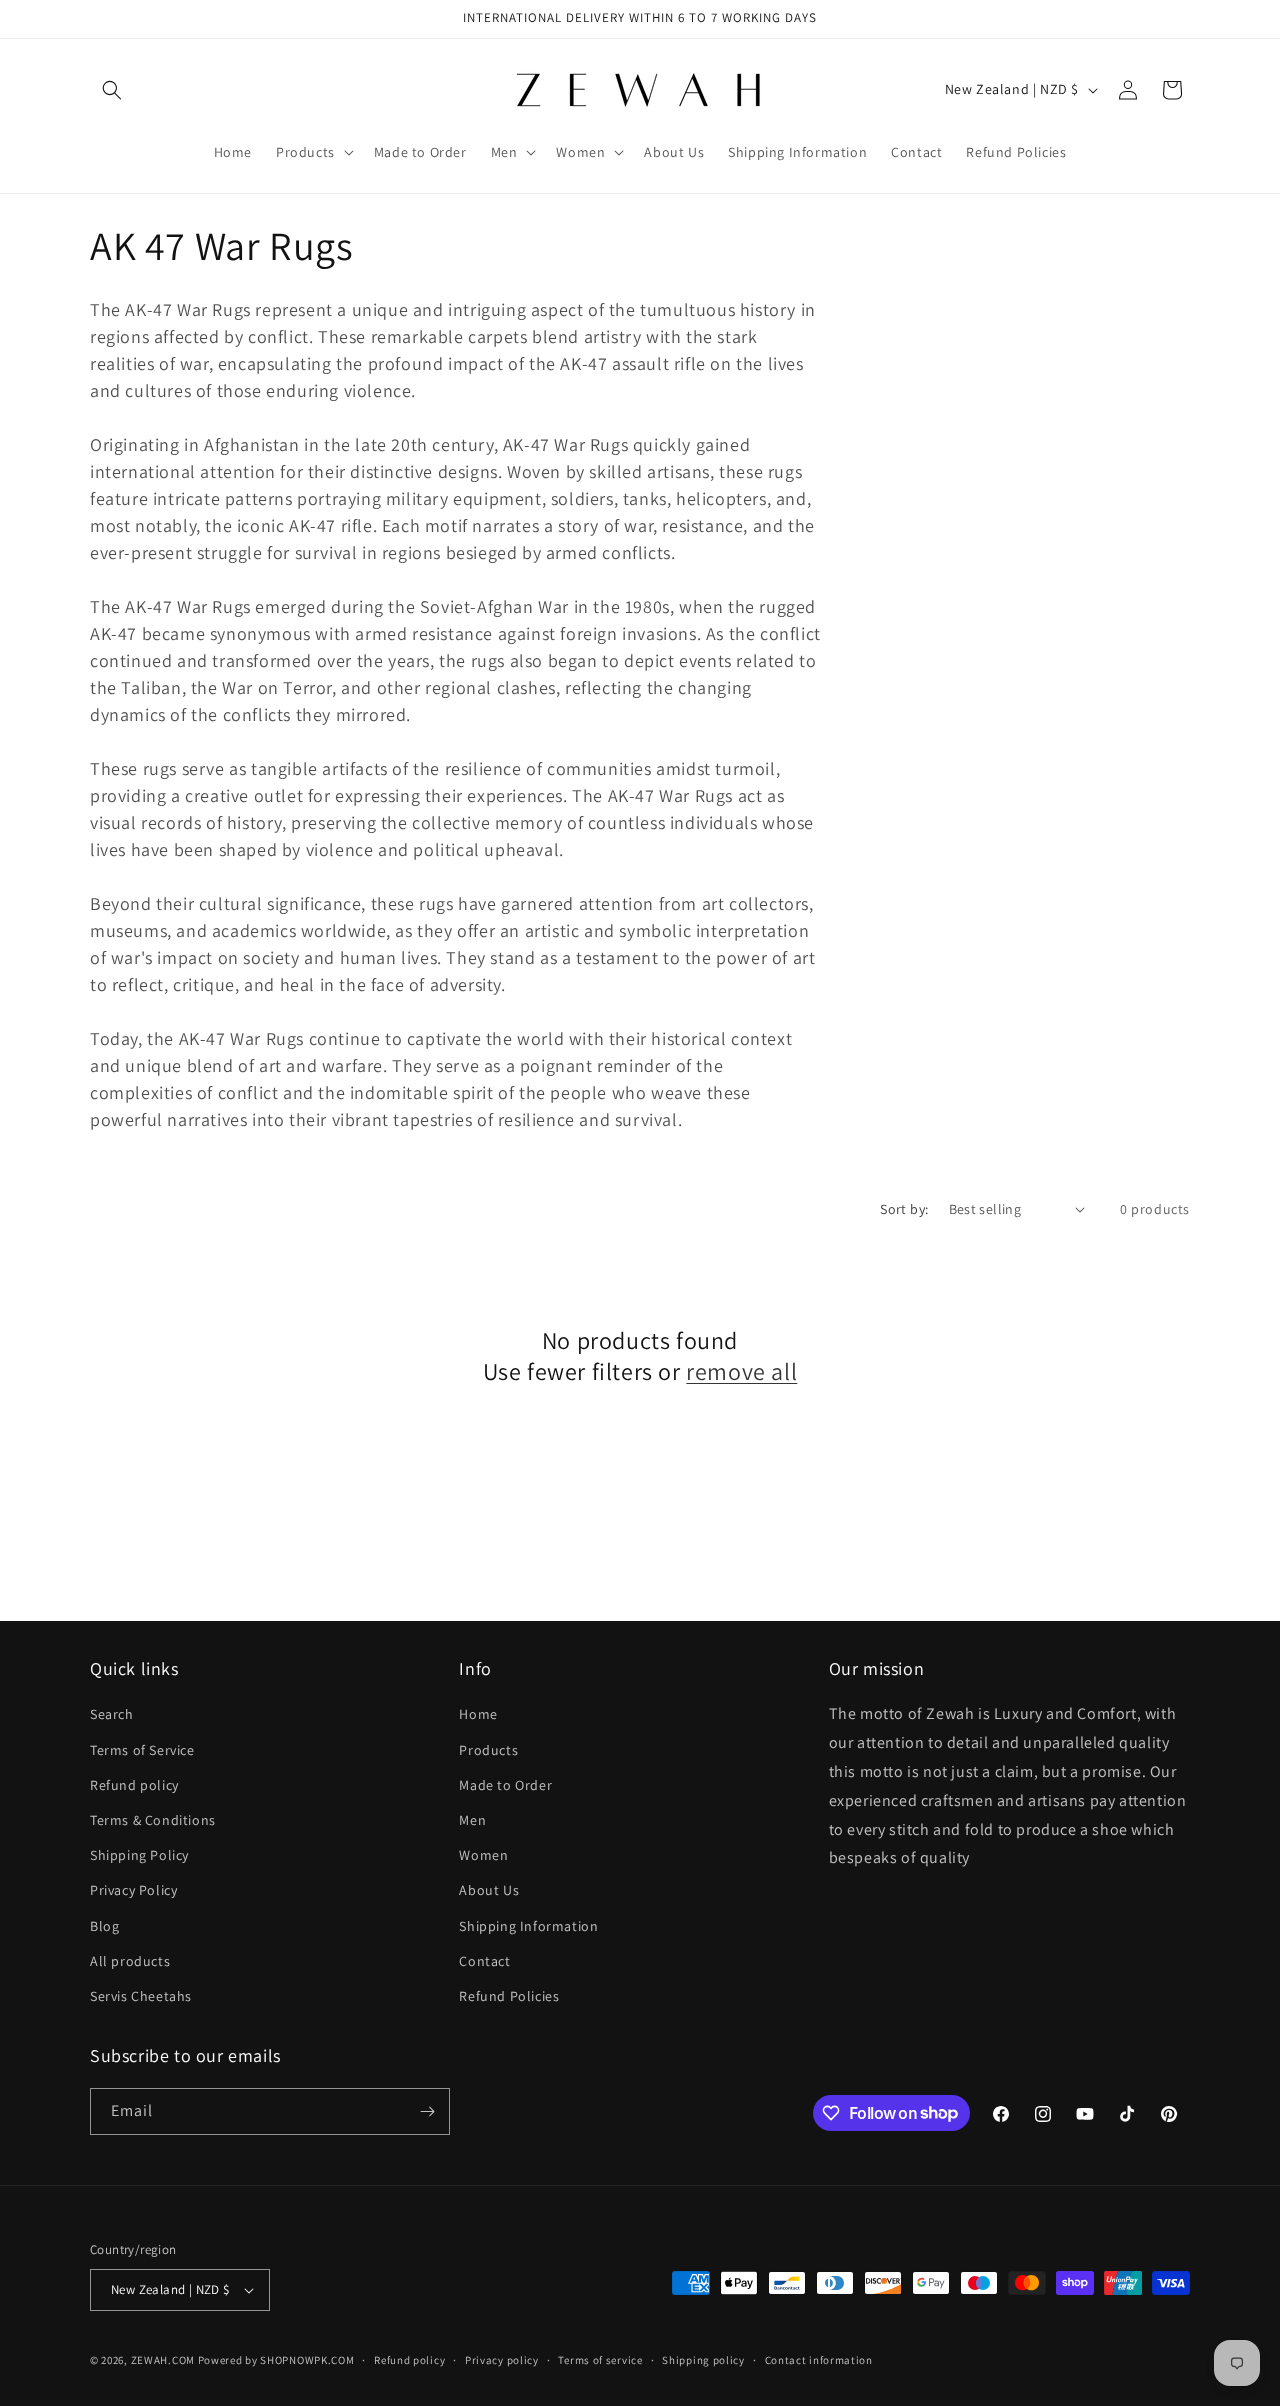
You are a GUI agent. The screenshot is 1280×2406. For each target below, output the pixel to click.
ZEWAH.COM (163, 2360)
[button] (112, 90)
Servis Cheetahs (141, 1996)
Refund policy (134, 1785)
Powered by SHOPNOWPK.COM (276, 2360)
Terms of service (600, 2360)
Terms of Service (142, 1750)
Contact (484, 1961)
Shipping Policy (139, 1855)
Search (112, 1714)
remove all (741, 1371)
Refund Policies (509, 1996)
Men (472, 1820)
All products (130, 1961)
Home (478, 1714)
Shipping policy (703, 2360)
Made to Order (505, 1785)
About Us (489, 1890)
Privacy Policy (133, 1890)
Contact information (819, 2360)
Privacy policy (502, 2360)
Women (483, 1855)
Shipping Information (528, 1926)
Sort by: (904, 1209)
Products (488, 1750)
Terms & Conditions (153, 1820)
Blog (104, 1926)
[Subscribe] (427, 2111)
